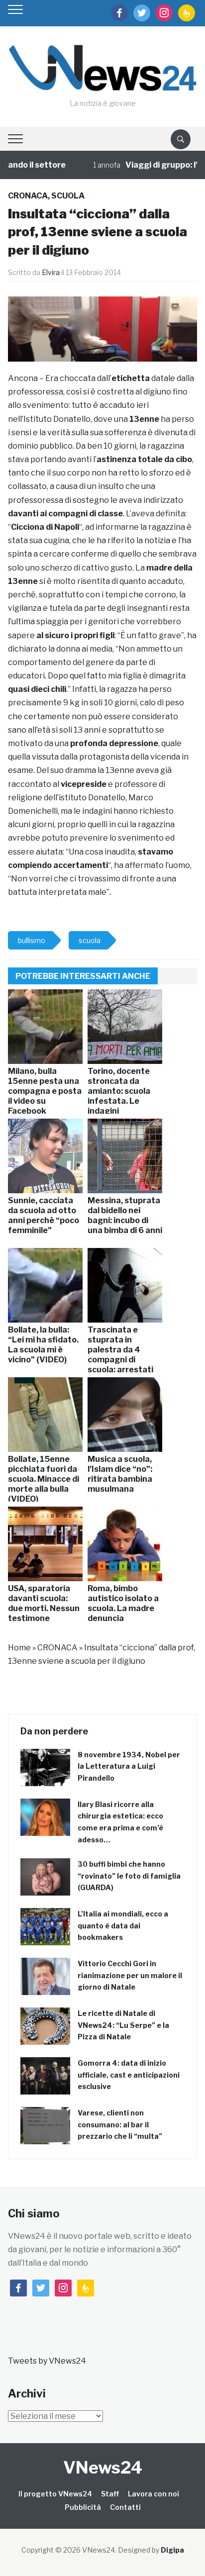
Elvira (51, 272)
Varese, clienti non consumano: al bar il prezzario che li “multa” (120, 2125)
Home (19, 1648)
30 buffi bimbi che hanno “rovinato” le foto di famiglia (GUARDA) (129, 1876)
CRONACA (28, 196)
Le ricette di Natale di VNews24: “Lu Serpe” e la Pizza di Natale (123, 2025)
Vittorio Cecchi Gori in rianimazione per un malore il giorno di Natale (130, 1975)
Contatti (125, 2507)
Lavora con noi (154, 2494)
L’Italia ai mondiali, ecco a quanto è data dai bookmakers (123, 1926)
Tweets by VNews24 (47, 2361)
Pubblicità (83, 2507)
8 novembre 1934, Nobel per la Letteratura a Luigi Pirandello (129, 1766)
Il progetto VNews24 (55, 2494)
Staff (110, 2494)
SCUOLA (68, 196)
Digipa (172, 2550)
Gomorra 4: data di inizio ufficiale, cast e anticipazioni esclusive (129, 2075)
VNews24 (103, 2467)
